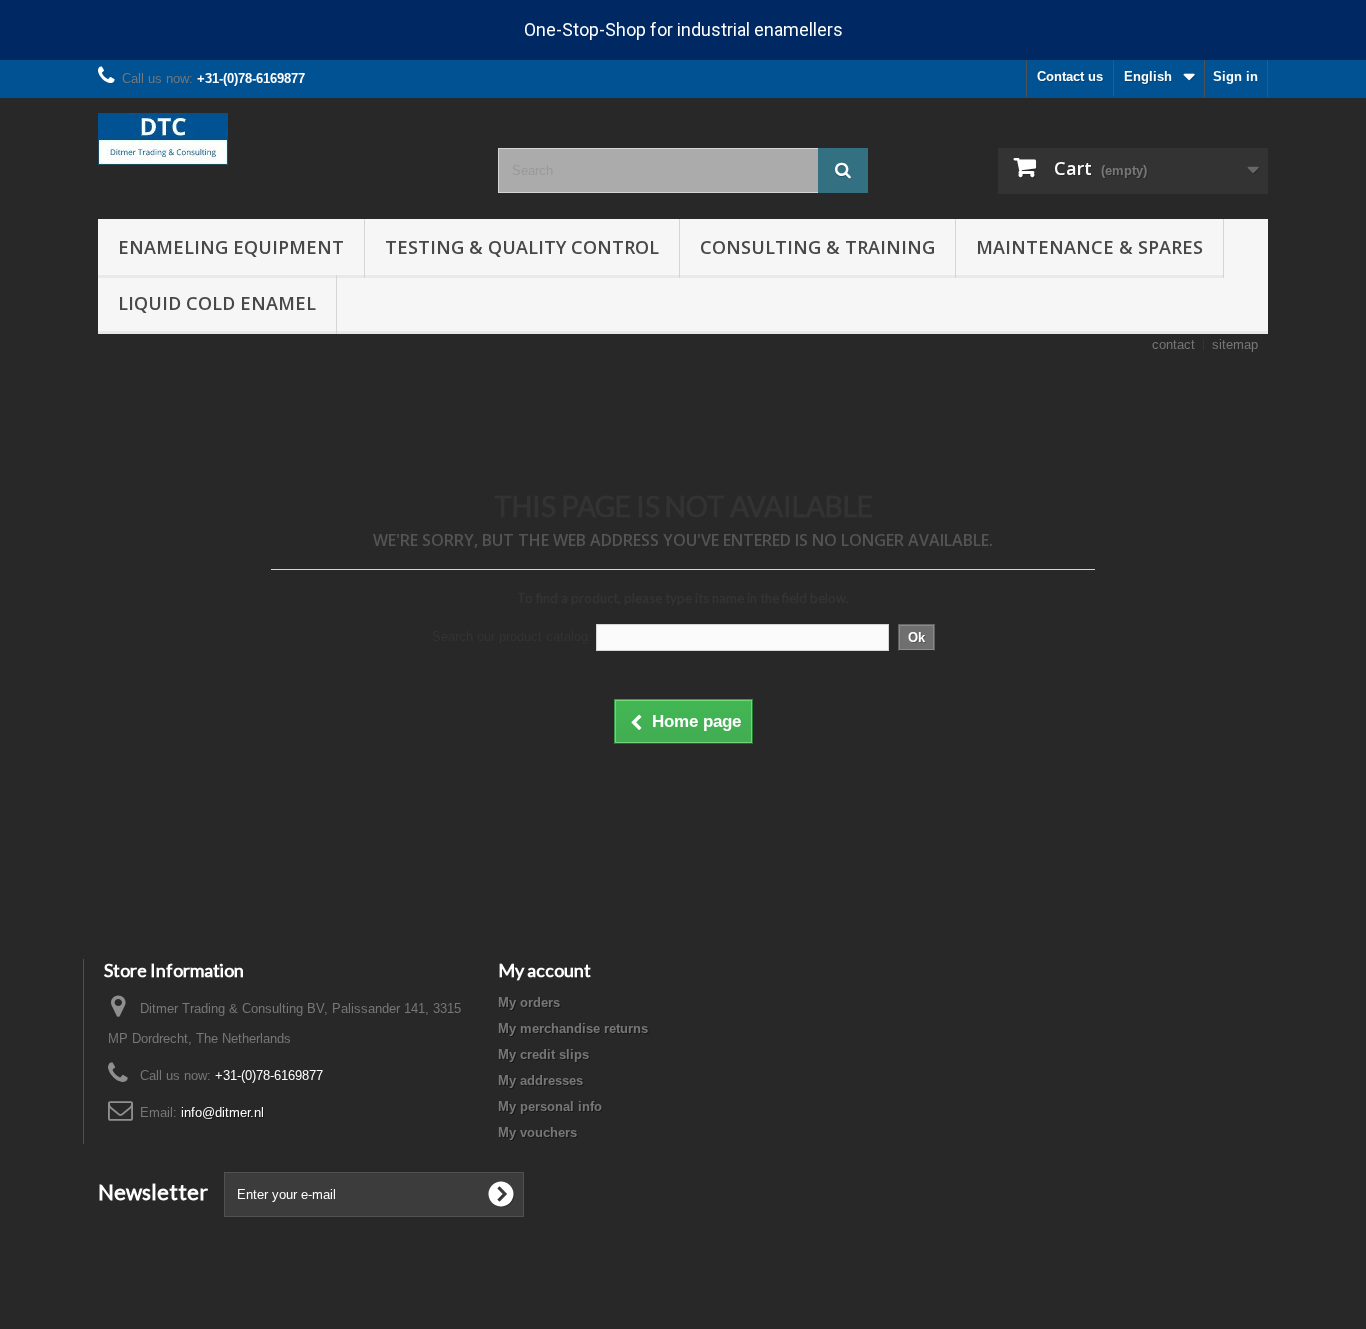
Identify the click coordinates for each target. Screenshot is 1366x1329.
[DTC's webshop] (283, 139)
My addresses (540, 1080)
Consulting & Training (817, 247)
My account (544, 970)
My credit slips (543, 1054)
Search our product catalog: (512, 636)
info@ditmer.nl (222, 1112)
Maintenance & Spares (1089, 247)
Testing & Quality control (522, 247)
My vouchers (537, 1132)
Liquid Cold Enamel (217, 303)
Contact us (1070, 76)
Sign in (1235, 76)
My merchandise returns (573, 1028)
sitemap (1235, 344)
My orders (529, 1002)
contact (1173, 344)
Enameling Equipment (231, 247)
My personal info (550, 1106)
